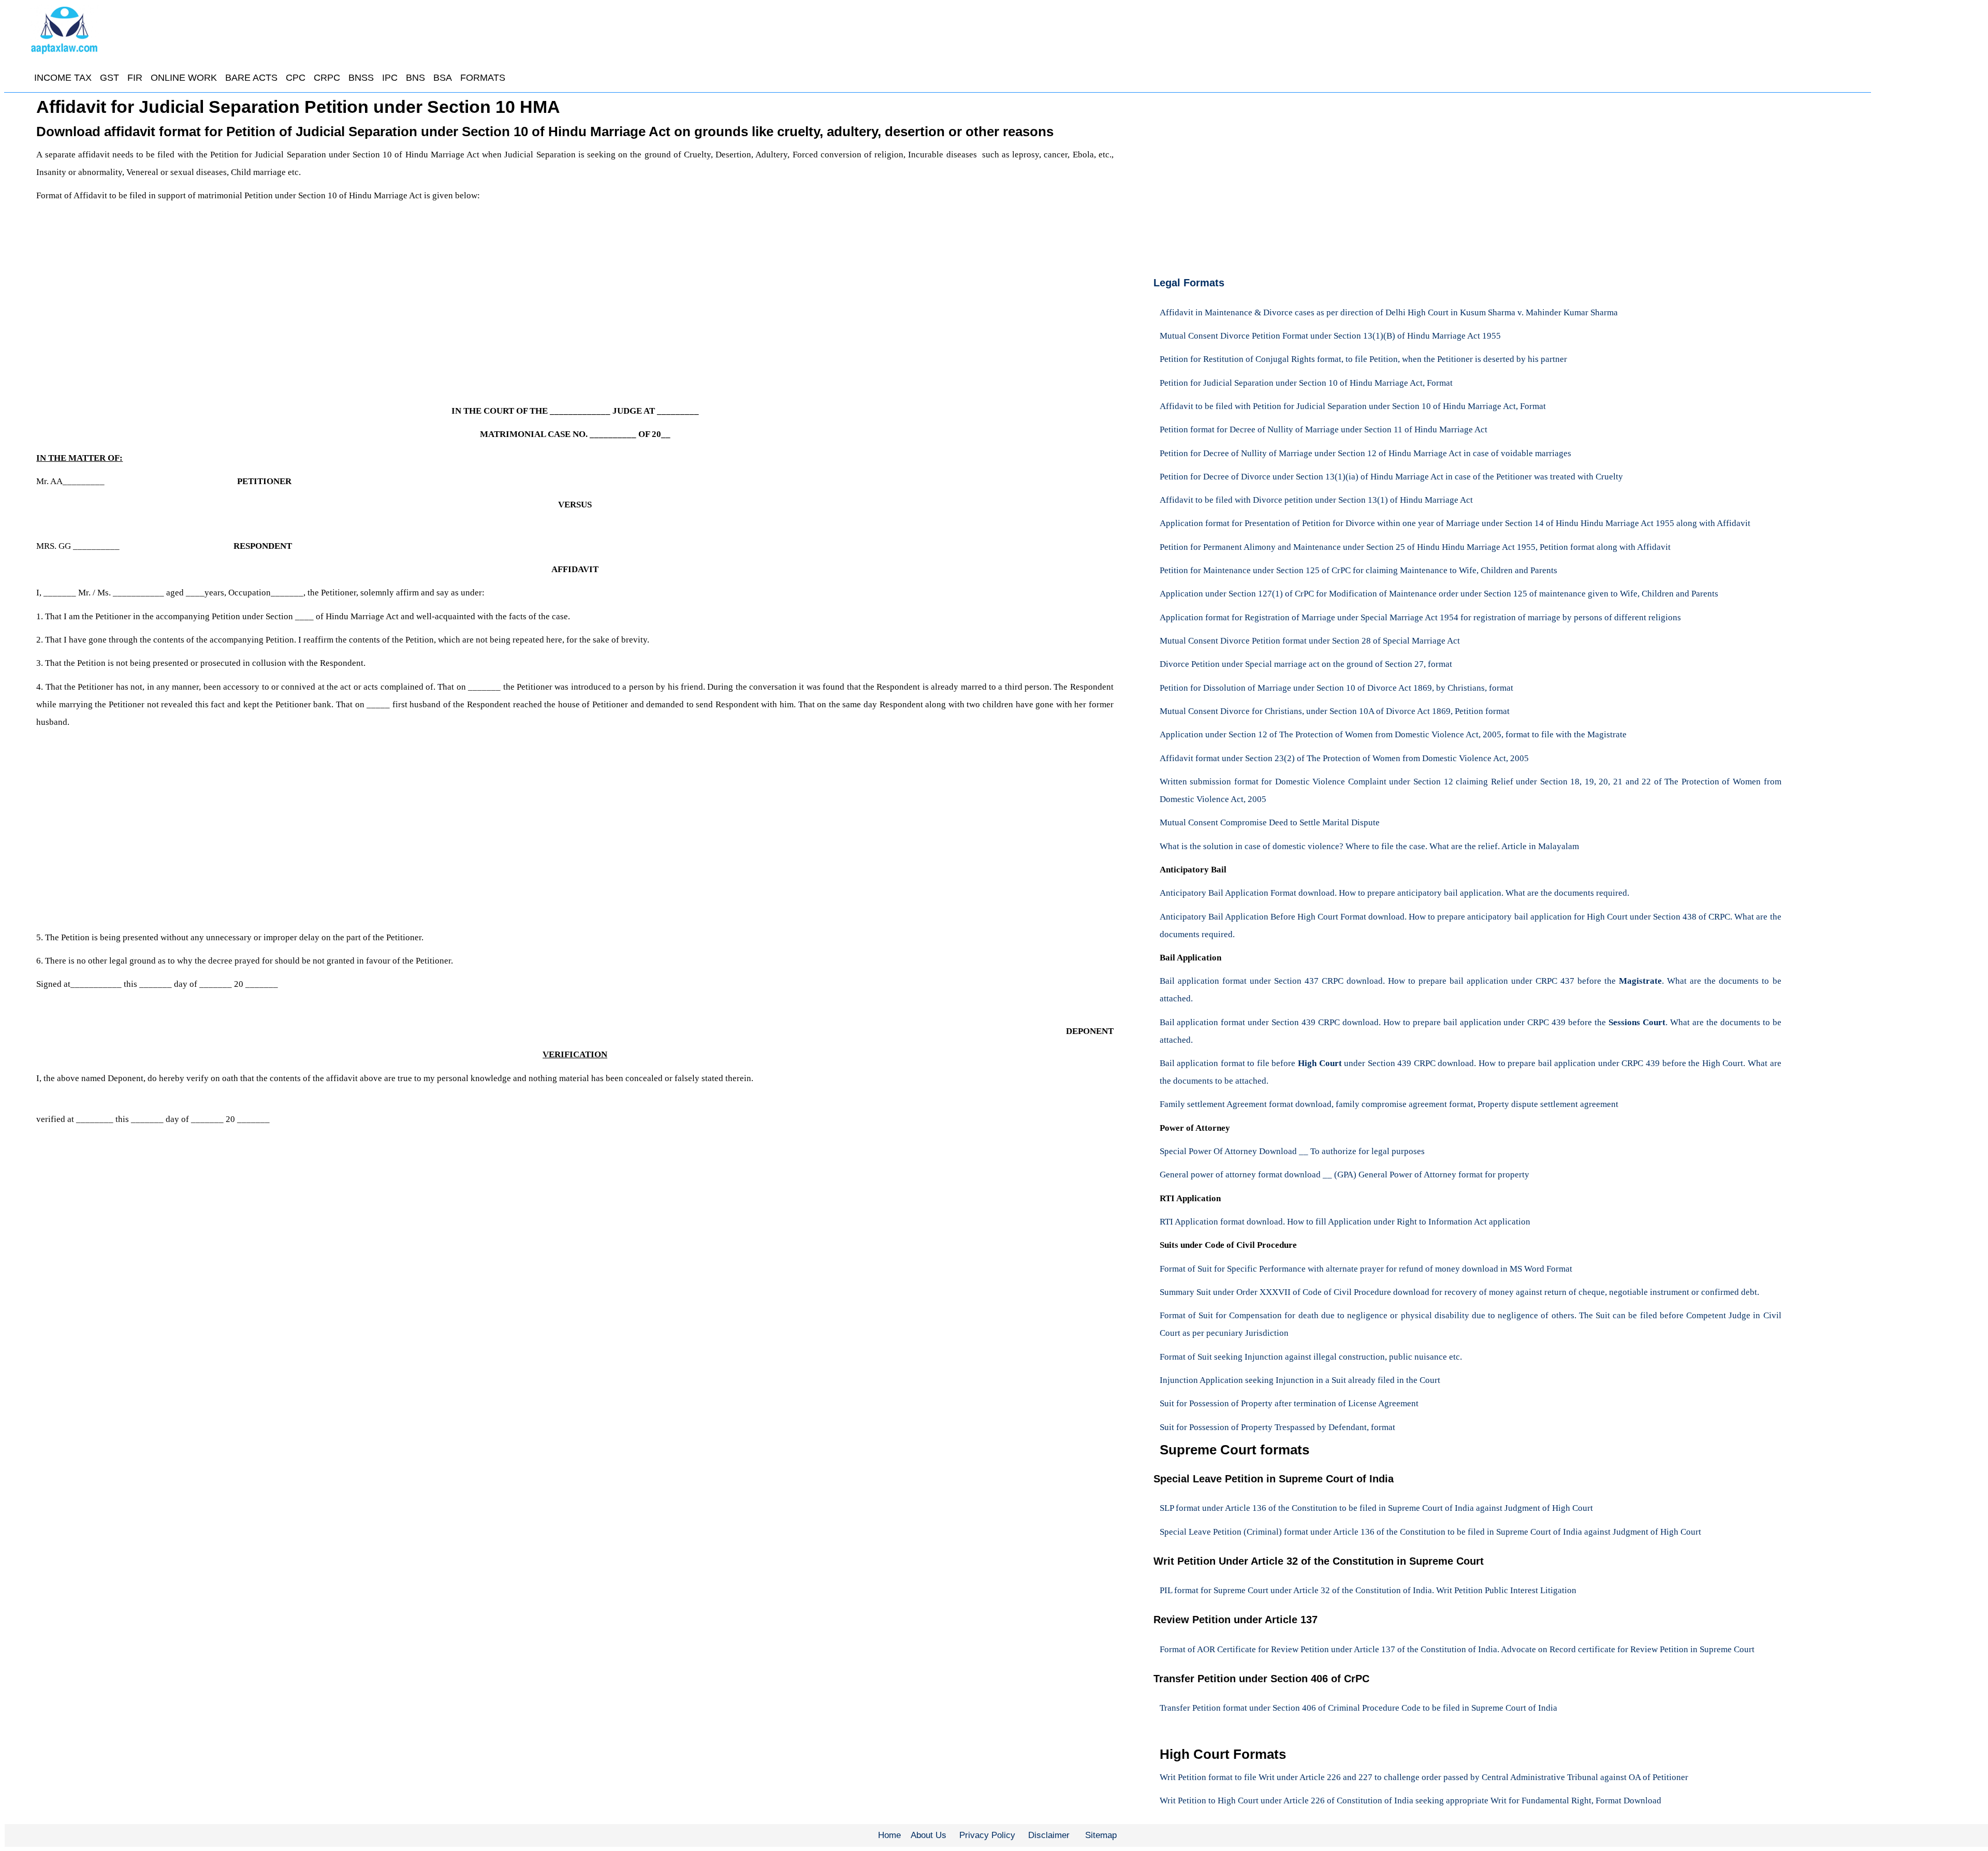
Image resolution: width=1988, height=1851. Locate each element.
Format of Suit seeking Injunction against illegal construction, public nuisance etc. (1311, 1357)
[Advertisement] (347, 300)
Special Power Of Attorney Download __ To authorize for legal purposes (1292, 1151)
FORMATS (483, 78)
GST (109, 78)
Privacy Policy (987, 1835)
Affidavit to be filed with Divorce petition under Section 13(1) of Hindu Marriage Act (1316, 500)
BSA (443, 78)
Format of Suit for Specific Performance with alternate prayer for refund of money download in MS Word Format (1366, 1269)
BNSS (361, 78)
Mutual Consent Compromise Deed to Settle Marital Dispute (1270, 822)
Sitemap (1101, 1835)
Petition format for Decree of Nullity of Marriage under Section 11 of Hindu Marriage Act (1324, 429)
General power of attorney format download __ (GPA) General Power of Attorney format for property (1344, 1175)
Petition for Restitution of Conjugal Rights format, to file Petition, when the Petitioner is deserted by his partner (1363, 359)
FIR (135, 78)
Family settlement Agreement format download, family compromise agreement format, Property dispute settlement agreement (1389, 1104)
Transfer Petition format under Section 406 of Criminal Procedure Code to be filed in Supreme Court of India (1358, 1708)
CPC (296, 78)
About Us (929, 1835)
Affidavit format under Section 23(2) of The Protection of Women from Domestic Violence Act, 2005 (1344, 758)
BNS (415, 78)
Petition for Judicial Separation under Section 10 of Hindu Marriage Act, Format (1306, 383)
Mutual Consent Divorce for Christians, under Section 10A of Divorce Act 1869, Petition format (1335, 711)
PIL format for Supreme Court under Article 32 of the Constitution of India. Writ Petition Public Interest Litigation (1368, 1590)
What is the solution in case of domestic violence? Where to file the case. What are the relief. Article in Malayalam (1369, 846)
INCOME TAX (63, 78)
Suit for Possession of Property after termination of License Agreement (1289, 1403)
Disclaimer (1049, 1835)
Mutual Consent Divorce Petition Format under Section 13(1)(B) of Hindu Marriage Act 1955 (1330, 336)
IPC (390, 78)
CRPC (327, 78)
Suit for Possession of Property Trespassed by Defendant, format (1277, 1427)
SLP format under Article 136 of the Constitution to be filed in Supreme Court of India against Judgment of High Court (1376, 1508)
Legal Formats (1189, 283)
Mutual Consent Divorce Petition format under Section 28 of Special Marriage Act (1310, 641)
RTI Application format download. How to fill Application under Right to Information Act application (1345, 1222)
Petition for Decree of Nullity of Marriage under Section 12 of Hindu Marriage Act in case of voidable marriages (1365, 453)
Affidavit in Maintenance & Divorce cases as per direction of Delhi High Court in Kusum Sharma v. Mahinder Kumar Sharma (1389, 312)
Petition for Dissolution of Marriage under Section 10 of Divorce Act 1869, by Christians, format (1336, 688)
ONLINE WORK (184, 78)
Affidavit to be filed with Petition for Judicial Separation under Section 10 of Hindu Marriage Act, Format (1353, 406)
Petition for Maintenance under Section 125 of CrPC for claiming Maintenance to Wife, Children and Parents (1358, 570)
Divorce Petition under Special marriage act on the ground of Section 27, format (1306, 664)
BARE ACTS (251, 78)
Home (889, 1835)
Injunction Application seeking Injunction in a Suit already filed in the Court (1300, 1380)
